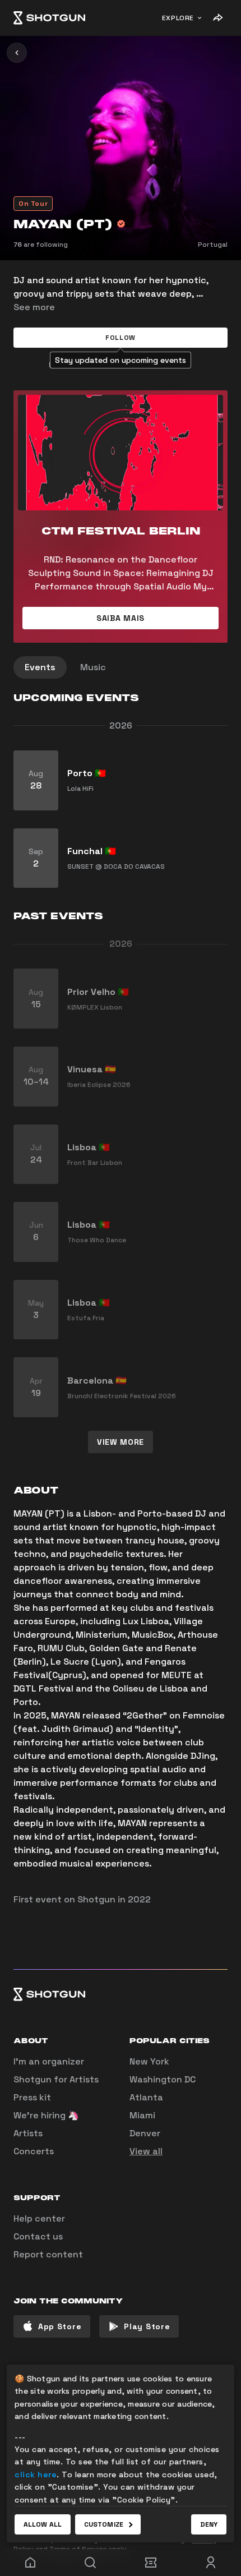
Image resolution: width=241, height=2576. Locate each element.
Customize (104, 2524)
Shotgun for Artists (56, 2079)
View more (121, 1442)
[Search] (91, 2563)
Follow (121, 338)
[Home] (49, 18)
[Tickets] (151, 2563)
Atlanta (146, 2097)
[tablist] (121, 667)
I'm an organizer (49, 2061)
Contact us (38, 2236)
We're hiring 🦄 (46, 2115)
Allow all (43, 2524)
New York (149, 2061)
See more (34, 307)
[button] (121, 338)
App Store (60, 2326)
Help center (39, 2218)
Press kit (32, 2097)
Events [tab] (40, 667)
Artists (28, 2133)
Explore (178, 18)
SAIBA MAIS (121, 618)
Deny (209, 2524)
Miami (142, 2115)
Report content (48, 2254)
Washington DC (163, 2079)
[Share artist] (217, 18)
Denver (145, 2133)
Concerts (34, 2151)
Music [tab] (93, 667)
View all (146, 2151)
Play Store (147, 2326)
